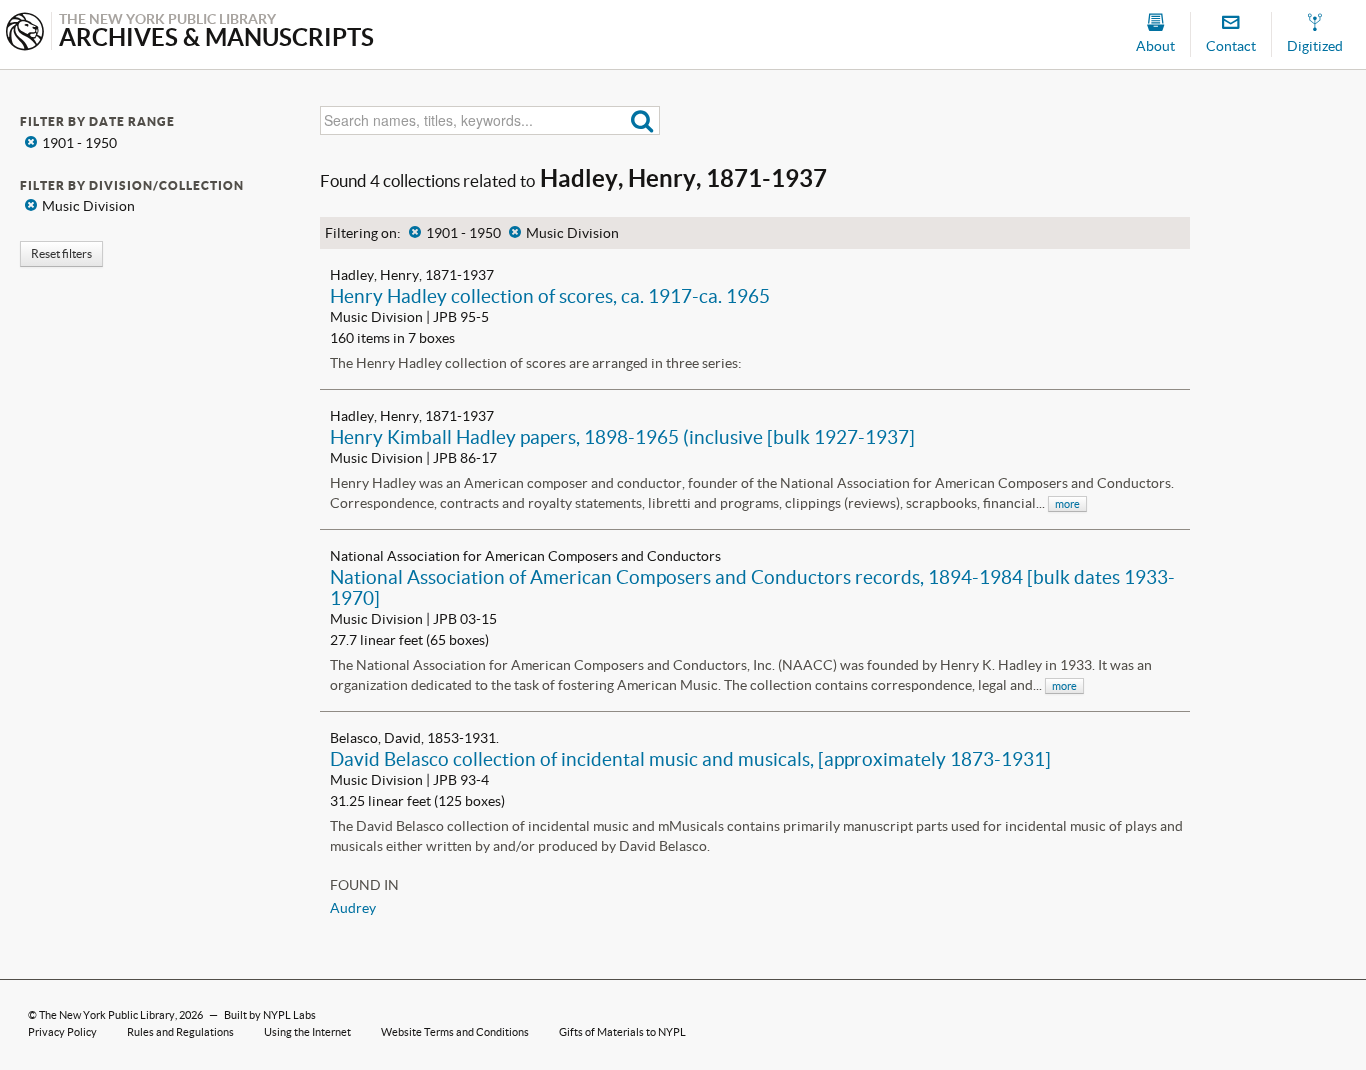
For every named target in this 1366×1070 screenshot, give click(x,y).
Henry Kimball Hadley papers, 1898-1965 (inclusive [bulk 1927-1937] (622, 437)
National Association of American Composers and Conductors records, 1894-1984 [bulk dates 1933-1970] (752, 587)
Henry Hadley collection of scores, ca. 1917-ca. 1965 (550, 296)
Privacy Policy (62, 1032)
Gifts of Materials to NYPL (622, 1032)
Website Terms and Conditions (455, 1032)
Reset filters (61, 253)
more (1067, 504)
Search (642, 120)
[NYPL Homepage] (25, 33)
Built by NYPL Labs (270, 1015)
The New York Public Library (107, 1015)
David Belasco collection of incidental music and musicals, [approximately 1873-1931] (690, 759)
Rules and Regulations (180, 1032)
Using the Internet (307, 1032)
